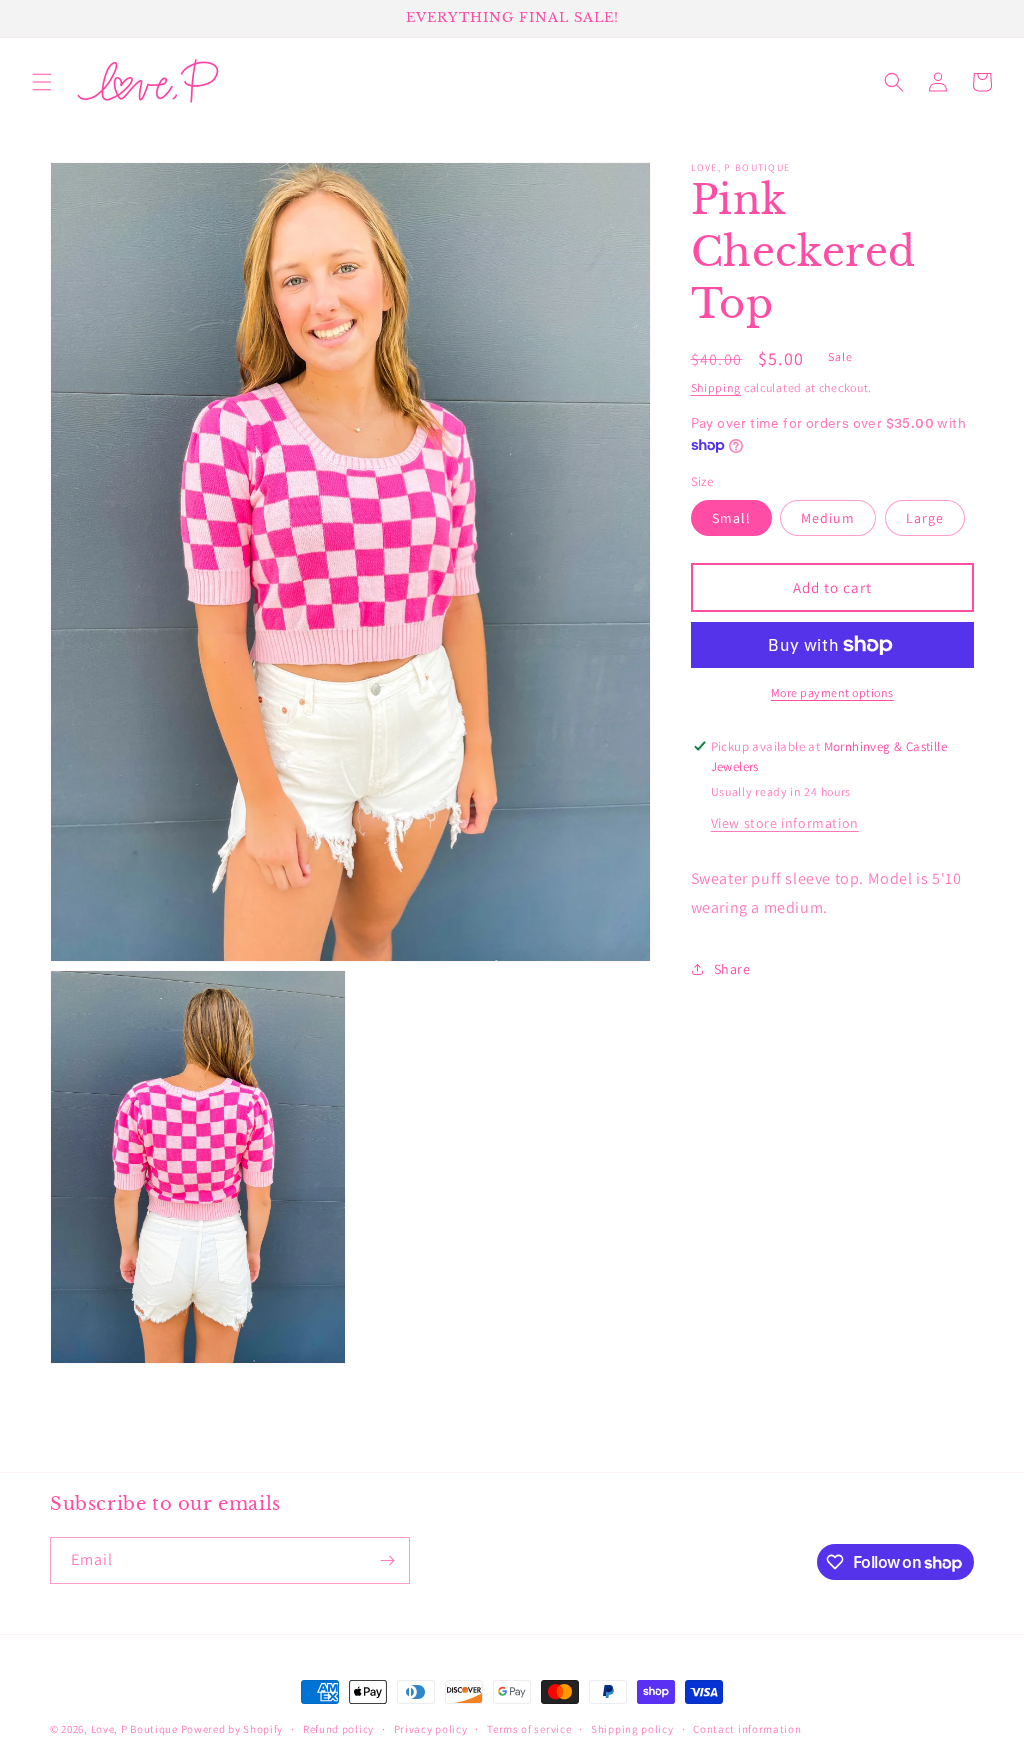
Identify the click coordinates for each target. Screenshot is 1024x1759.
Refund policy (338, 1729)
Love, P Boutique (134, 1729)
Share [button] (732, 969)
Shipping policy (632, 1729)
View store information (785, 823)
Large (925, 518)
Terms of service (529, 1729)
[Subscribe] (387, 1560)
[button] (42, 82)
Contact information (747, 1729)
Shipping (716, 387)
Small (731, 518)
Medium (828, 518)
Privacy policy (431, 1729)
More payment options (832, 692)
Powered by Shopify (232, 1729)
